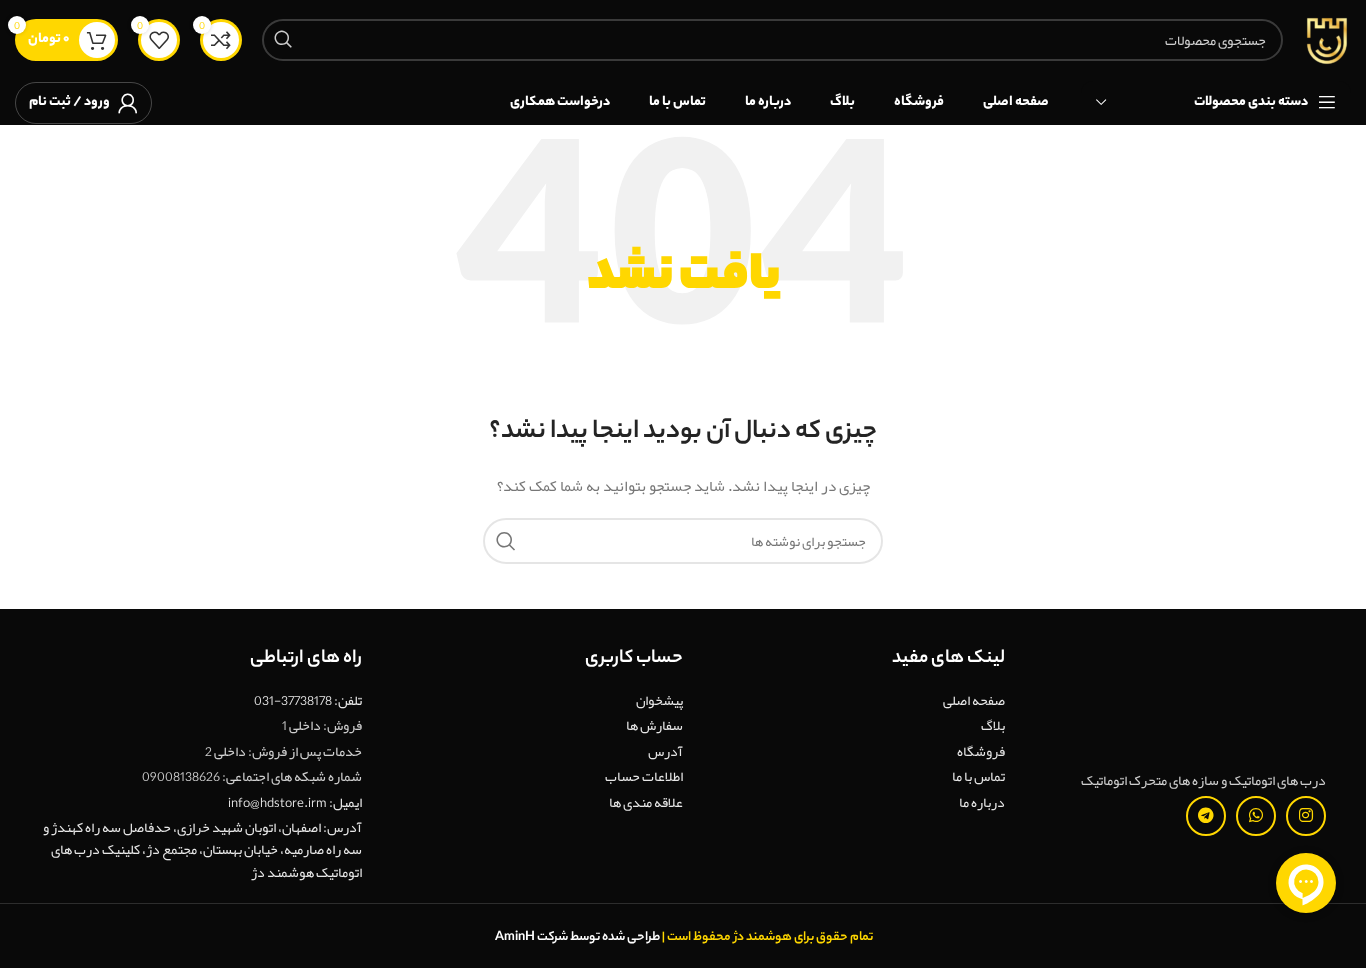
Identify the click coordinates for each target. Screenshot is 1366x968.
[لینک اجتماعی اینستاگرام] (1306, 816)
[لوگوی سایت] (1327, 44)
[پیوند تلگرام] (1206, 816)
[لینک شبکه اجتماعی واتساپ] (1256, 816)
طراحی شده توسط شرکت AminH (576, 937)
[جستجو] (283, 40)
